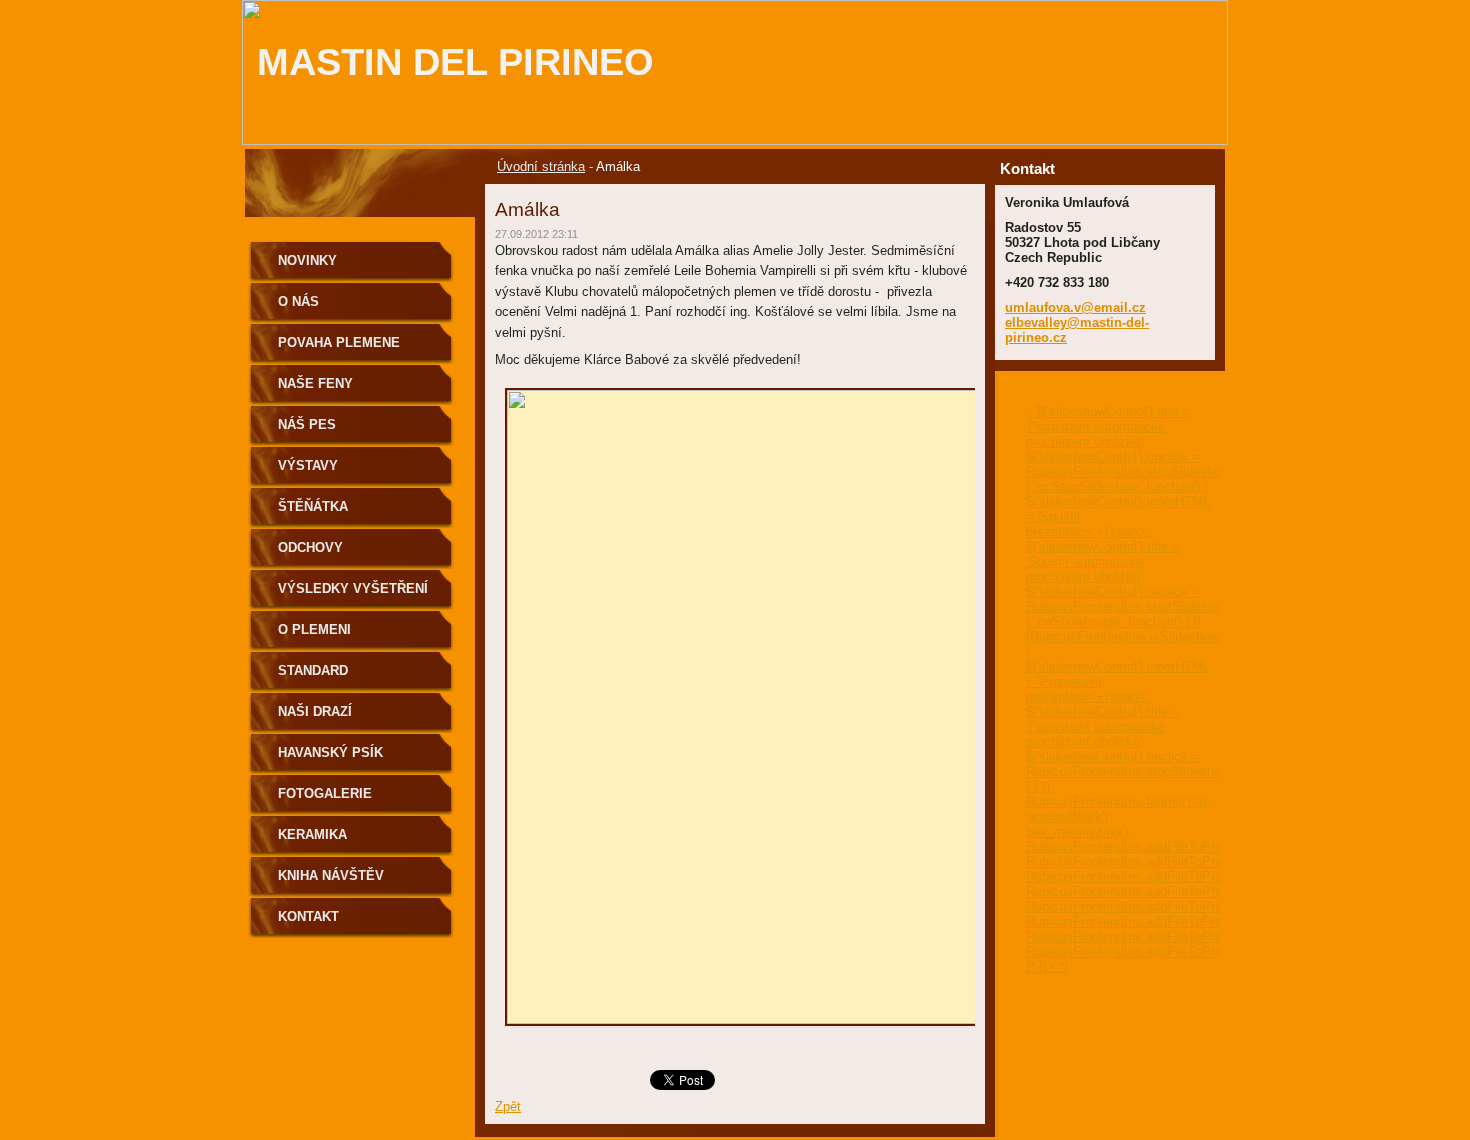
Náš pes (307, 424)
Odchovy (310, 547)
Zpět (508, 1106)
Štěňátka (313, 506)
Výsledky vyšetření (353, 588)
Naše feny (315, 383)
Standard (313, 670)
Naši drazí (315, 711)
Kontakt (308, 916)
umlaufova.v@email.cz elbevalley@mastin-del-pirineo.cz (1077, 322)
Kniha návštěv (331, 875)
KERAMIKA (312, 834)
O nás (298, 301)
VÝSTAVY (308, 465)
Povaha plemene (339, 342)
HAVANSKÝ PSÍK (330, 752)
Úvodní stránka (541, 166)
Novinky (307, 260)
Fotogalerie (325, 793)
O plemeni (314, 629)
